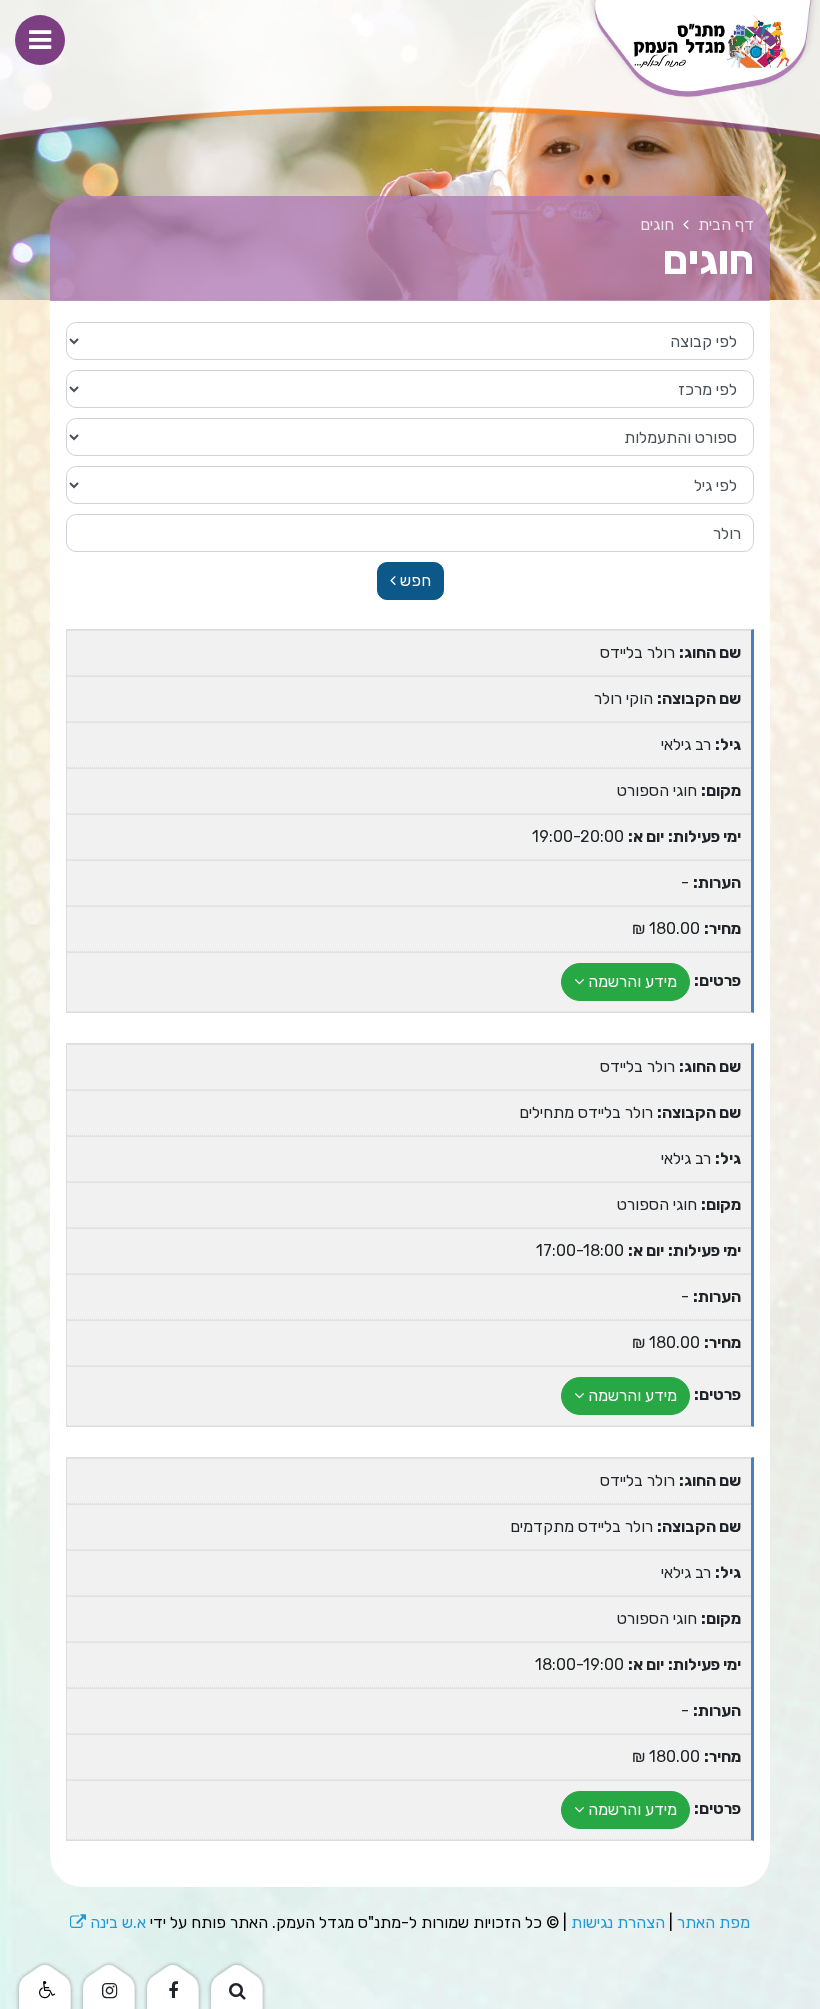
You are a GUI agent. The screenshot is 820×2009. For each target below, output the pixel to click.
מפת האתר (713, 1922)
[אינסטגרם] (109, 1985)
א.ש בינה (108, 1922)
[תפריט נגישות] (45, 1985)
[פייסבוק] (173, 1985)
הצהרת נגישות (618, 1922)
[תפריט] (40, 40)
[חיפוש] (237, 1985)
